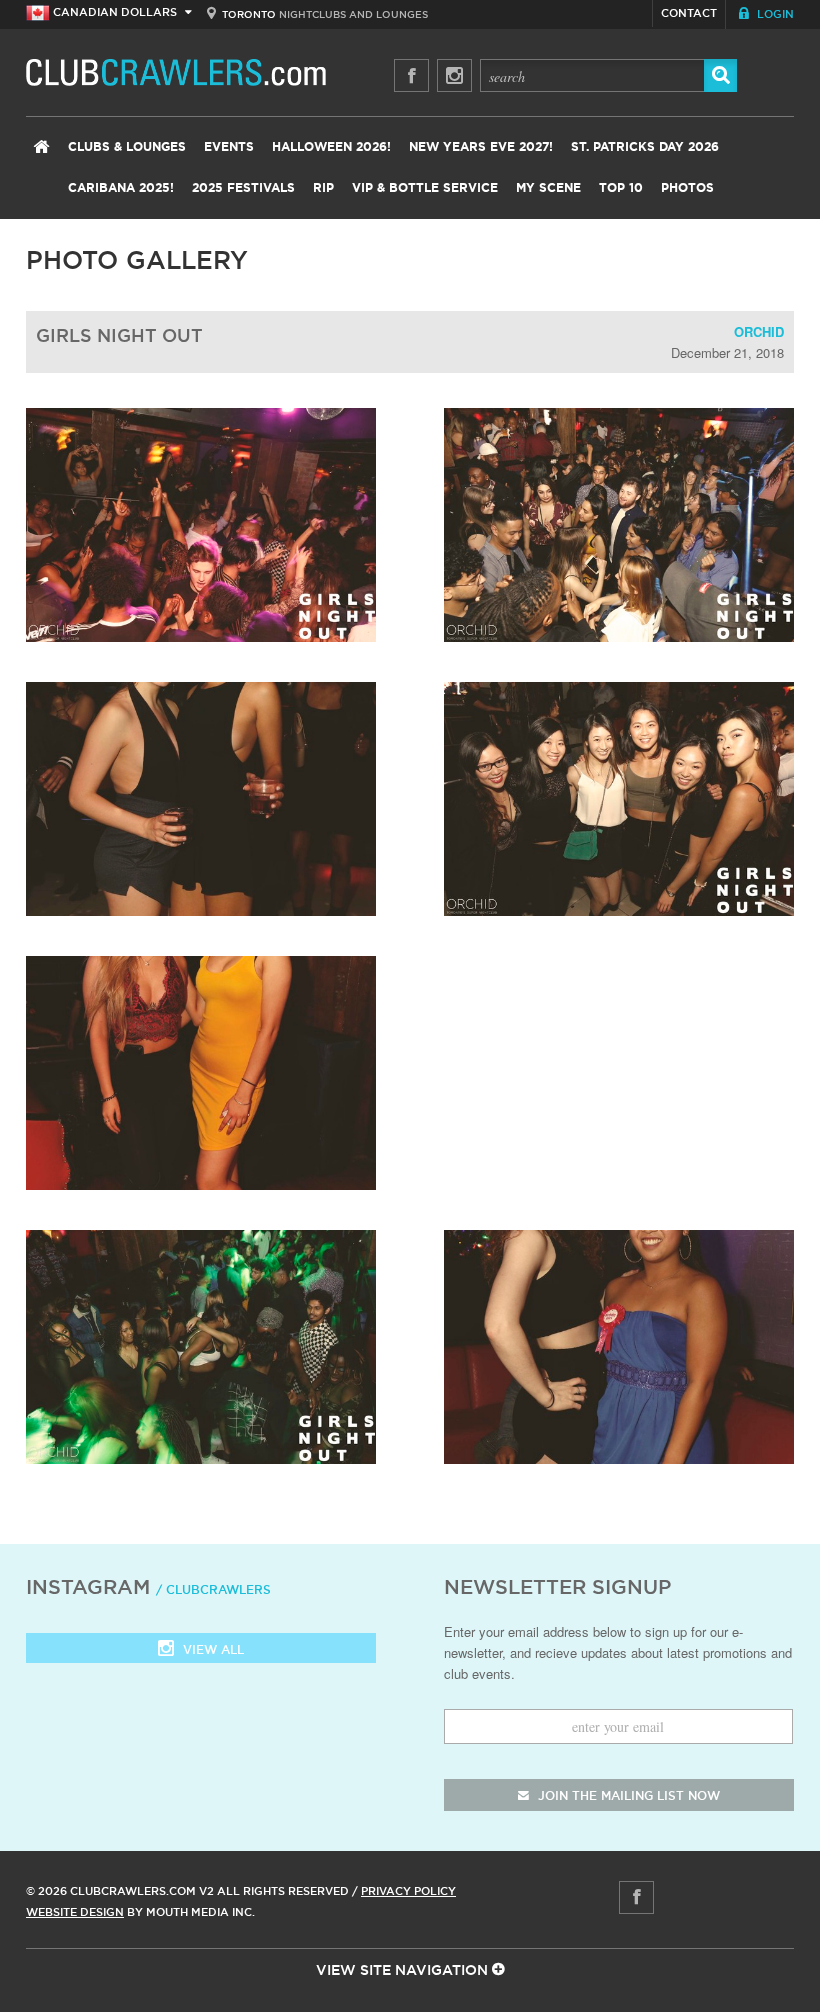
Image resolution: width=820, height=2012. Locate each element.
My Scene (548, 188)
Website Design (75, 1912)
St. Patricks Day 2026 (645, 147)
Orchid (759, 331)
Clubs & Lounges (127, 147)
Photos (687, 188)
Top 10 (621, 188)
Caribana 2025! (121, 188)
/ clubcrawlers (213, 1589)
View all (211, 1649)
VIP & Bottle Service (425, 188)
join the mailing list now (627, 1795)
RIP (323, 188)
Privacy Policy (408, 1891)
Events (229, 147)
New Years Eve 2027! (481, 147)
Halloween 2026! (331, 147)
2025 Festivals (243, 188)
